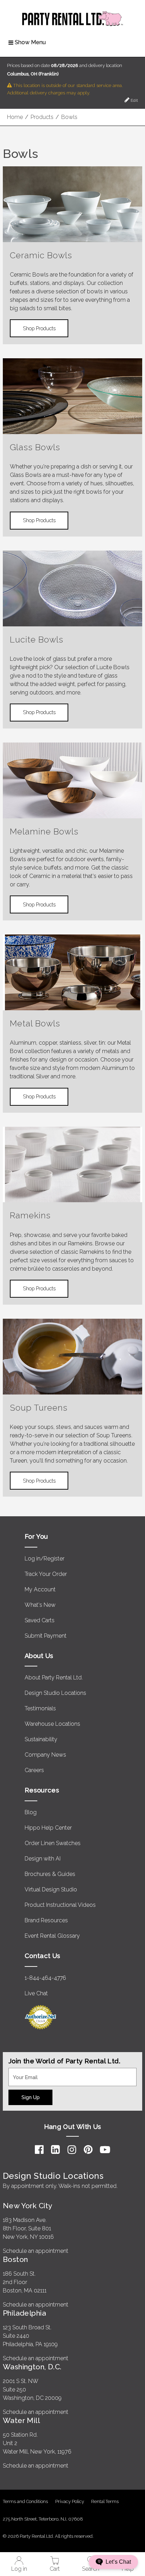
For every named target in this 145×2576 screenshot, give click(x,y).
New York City (27, 2206)
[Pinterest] (88, 2150)
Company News (45, 1755)
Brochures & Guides (50, 1874)
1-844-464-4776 (45, 1978)
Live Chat (36, 1993)
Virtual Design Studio (51, 1889)
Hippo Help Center (48, 1828)
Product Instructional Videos (60, 1905)
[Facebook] (39, 2150)
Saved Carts (40, 1620)
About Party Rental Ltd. (54, 1678)
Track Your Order (46, 1574)
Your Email (22, 2072)
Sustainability (41, 1739)
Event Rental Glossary (52, 1936)
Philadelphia (24, 2313)
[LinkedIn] (55, 2150)
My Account (40, 1589)
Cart (55, 2569)
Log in (19, 2569)
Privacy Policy (70, 2501)
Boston (15, 2259)
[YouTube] (105, 2150)
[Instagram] (72, 2150)
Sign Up (31, 2097)
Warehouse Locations (52, 1724)
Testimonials (40, 1708)
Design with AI (43, 1859)
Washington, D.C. (32, 2367)
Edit (134, 100)
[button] (113, 2562)
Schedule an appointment (36, 2251)
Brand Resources (46, 1920)
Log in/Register (45, 1559)
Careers (34, 1770)
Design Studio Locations (55, 1693)
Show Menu (30, 42)
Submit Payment (46, 1636)
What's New (40, 1605)
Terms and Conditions (25, 2501)
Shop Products (39, 328)
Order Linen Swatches (53, 1843)
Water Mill (21, 2420)
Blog (31, 1812)
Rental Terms (105, 2501)
